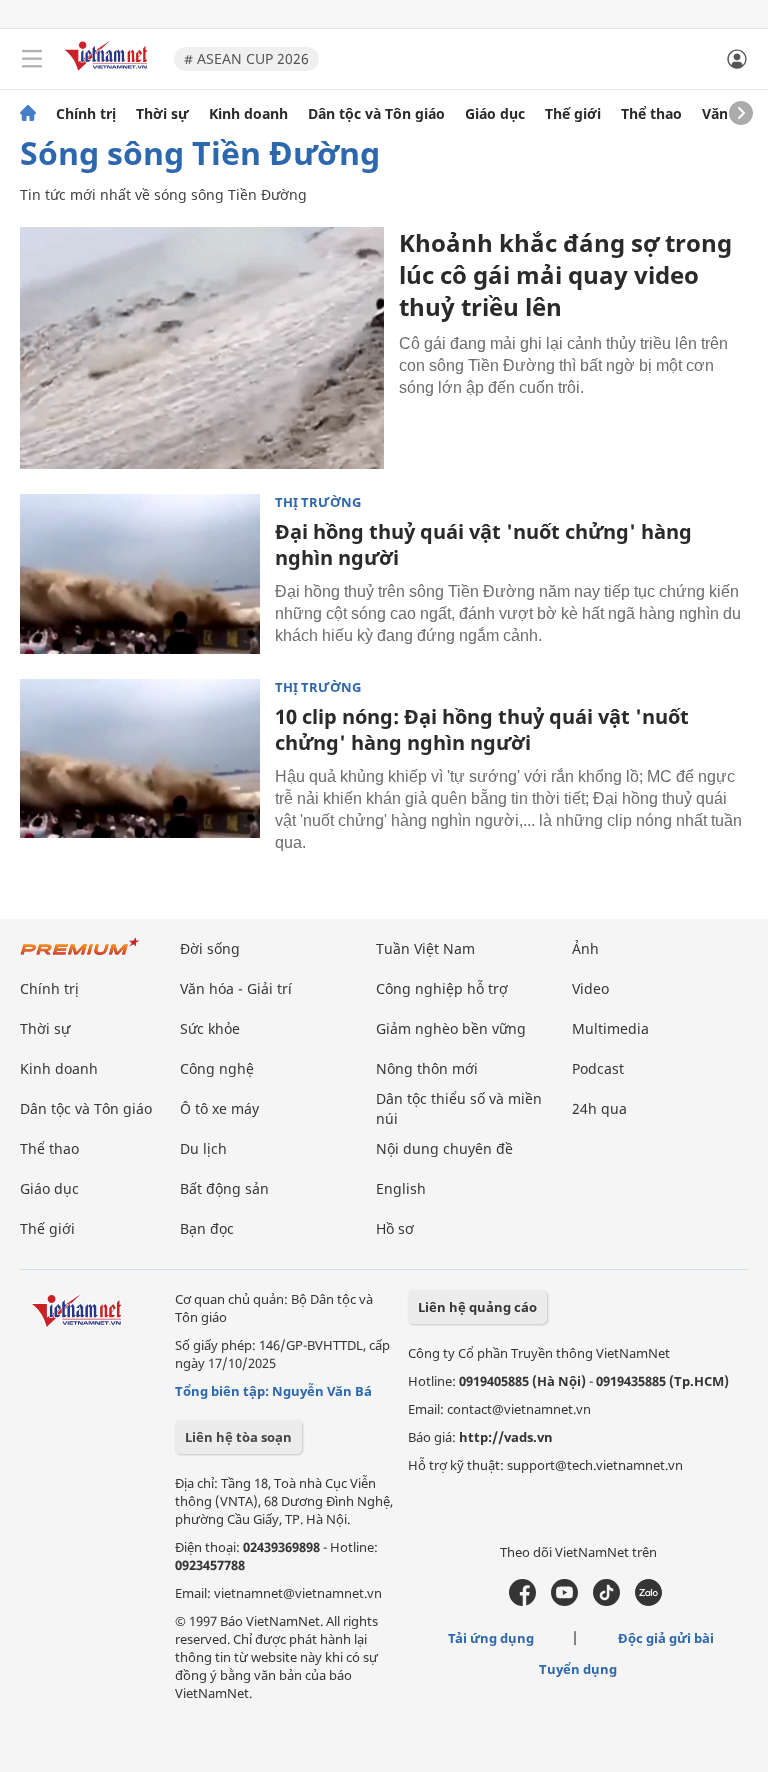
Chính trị (86, 114)
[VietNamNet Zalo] (648, 1601)
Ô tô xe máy (219, 1108)
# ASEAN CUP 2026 (246, 58)
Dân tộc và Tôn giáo (376, 114)
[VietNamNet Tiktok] (606, 1601)
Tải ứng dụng (491, 1638)
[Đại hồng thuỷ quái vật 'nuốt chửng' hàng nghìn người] (140, 574)
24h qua (599, 1108)
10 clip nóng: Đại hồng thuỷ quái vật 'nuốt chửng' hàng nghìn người (482, 729)
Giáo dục (495, 114)
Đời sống (210, 948)
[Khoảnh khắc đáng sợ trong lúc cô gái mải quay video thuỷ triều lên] (202, 348)
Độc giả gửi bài (666, 1638)
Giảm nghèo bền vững (451, 1028)
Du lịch (203, 1148)
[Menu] (32, 59)
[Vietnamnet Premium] (80, 956)
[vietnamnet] (109, 72)
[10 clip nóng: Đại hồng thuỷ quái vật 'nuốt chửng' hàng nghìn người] (140, 759)
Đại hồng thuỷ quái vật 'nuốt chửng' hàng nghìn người (483, 544)
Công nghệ (217, 1068)
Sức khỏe (210, 1028)
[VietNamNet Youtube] (564, 1601)
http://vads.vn (506, 1437)
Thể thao (651, 114)
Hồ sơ (395, 1228)
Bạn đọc (207, 1228)
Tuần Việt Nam (425, 948)
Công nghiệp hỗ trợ (442, 988)
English (401, 1188)
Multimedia (610, 1028)
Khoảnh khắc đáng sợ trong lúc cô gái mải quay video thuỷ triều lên (565, 274)
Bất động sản (224, 1188)
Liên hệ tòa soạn (238, 1437)
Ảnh (585, 948)
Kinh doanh (248, 114)
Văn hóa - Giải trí (236, 988)
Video (590, 988)
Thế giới (573, 114)
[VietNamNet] (28, 114)
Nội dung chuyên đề (444, 1148)
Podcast (598, 1068)
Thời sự (162, 114)
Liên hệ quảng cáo (477, 1307)
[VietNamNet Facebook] (522, 1601)
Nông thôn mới (427, 1068)
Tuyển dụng (578, 1669)
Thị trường (318, 502)
